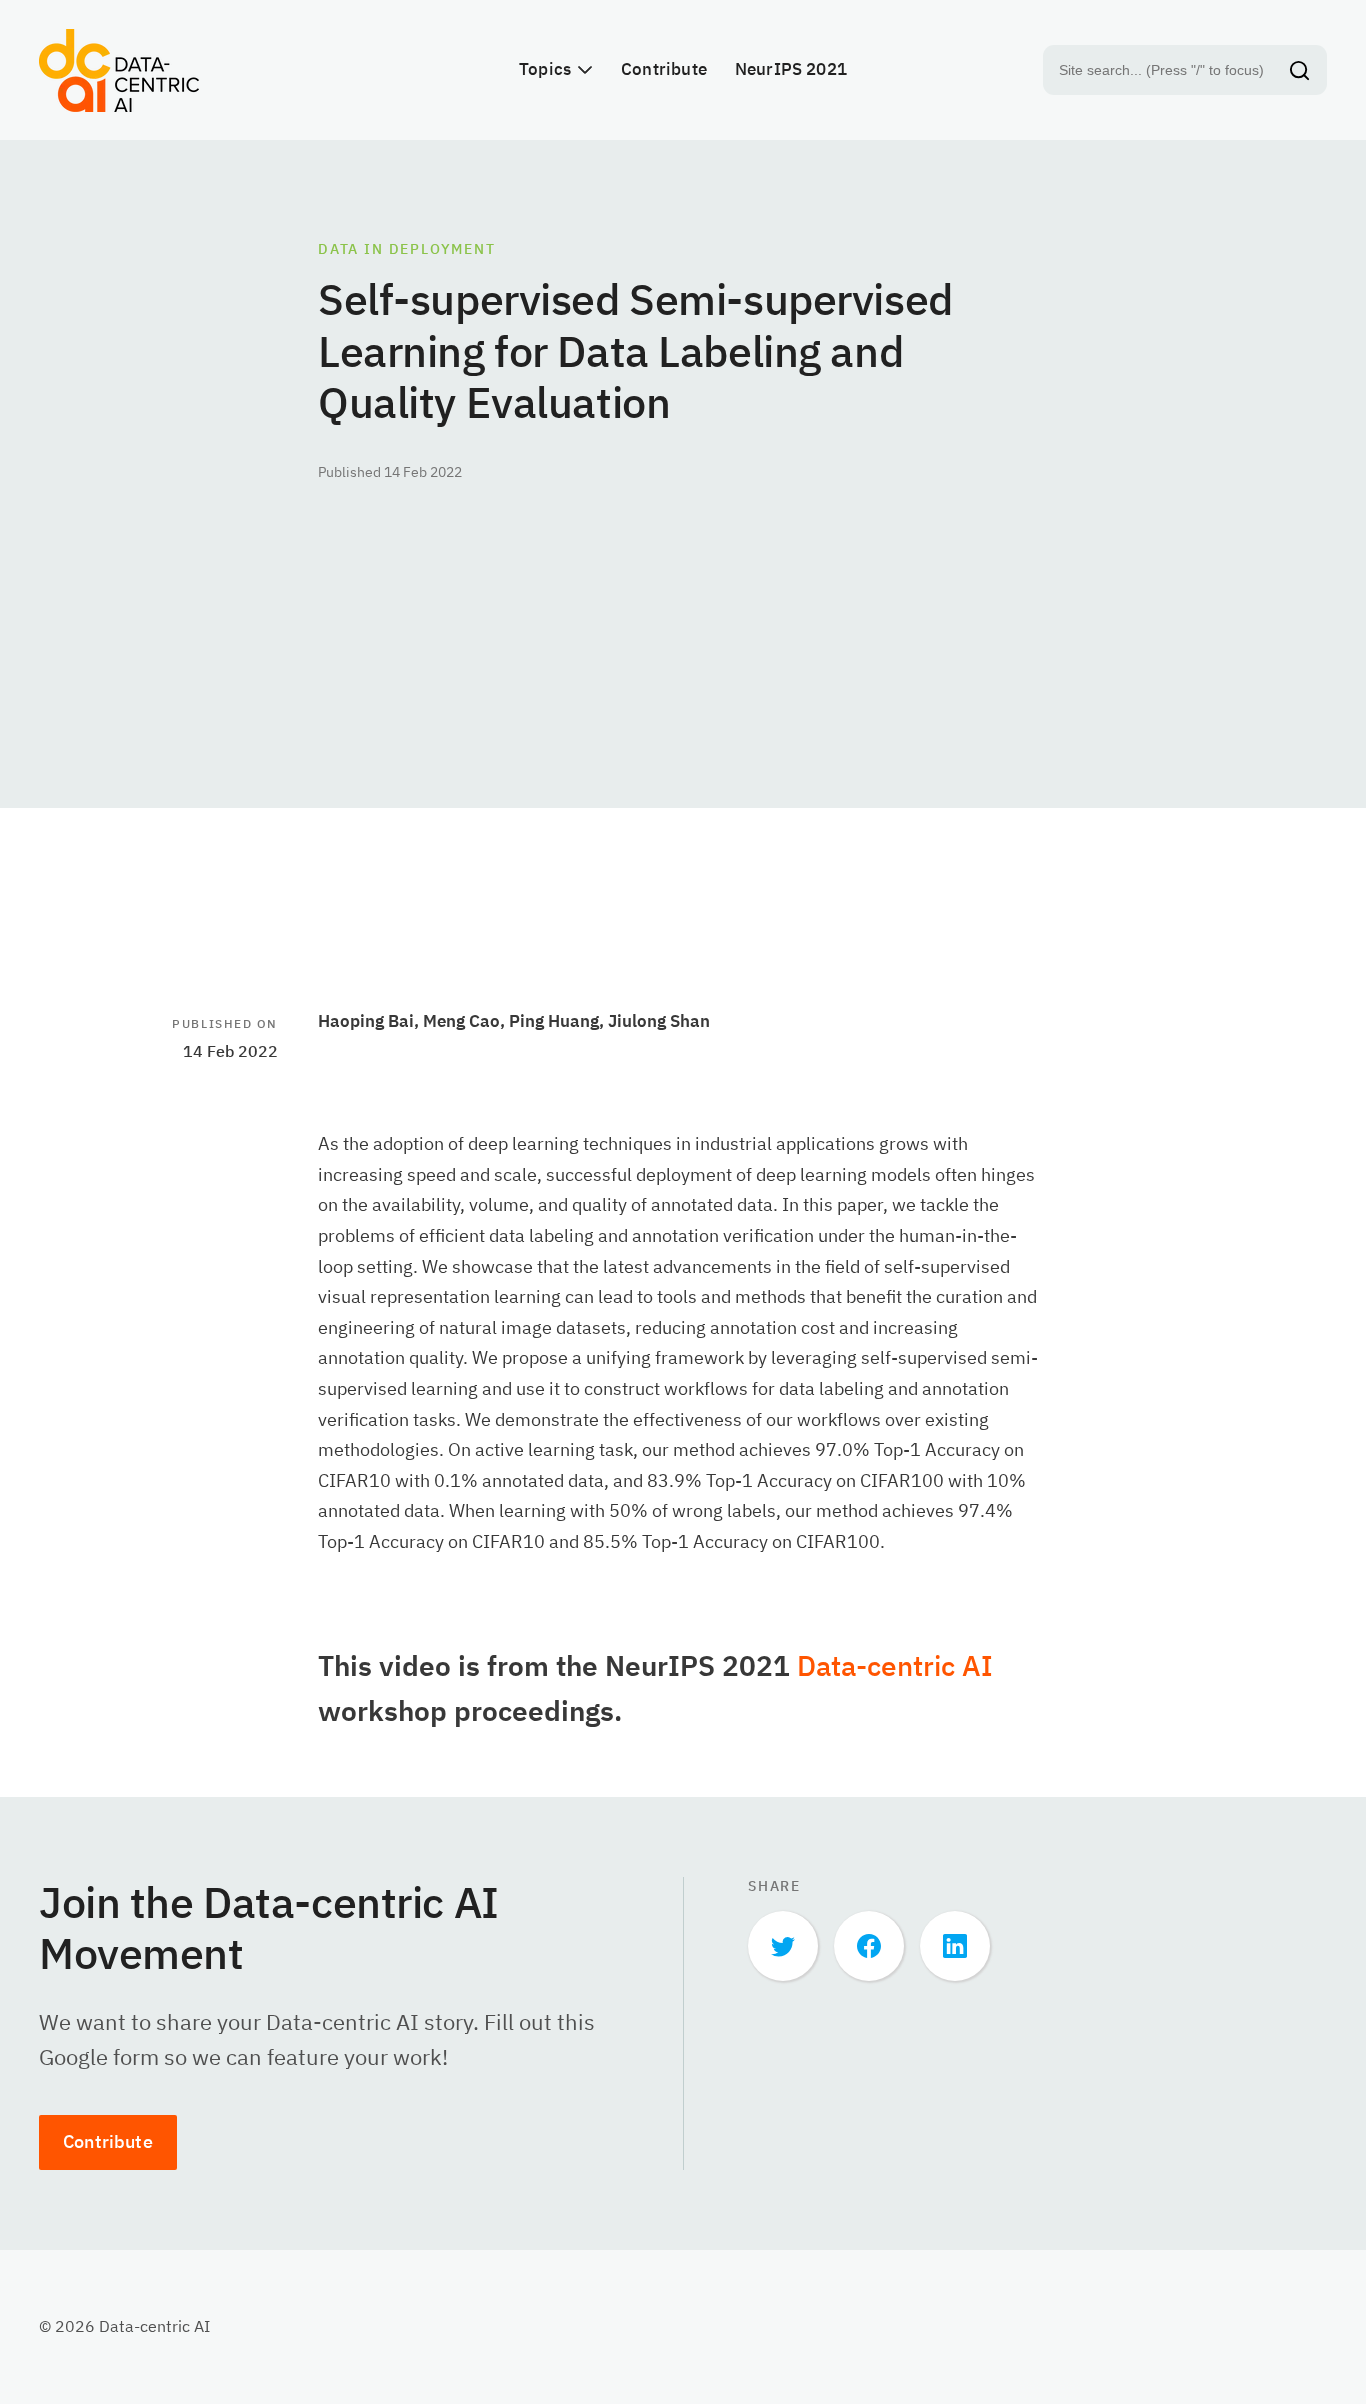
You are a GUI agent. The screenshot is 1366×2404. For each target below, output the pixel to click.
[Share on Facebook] (869, 1946)
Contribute (108, 2141)
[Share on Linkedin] (955, 1946)
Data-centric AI (895, 1665)
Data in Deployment (407, 249)
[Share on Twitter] (783, 1946)
